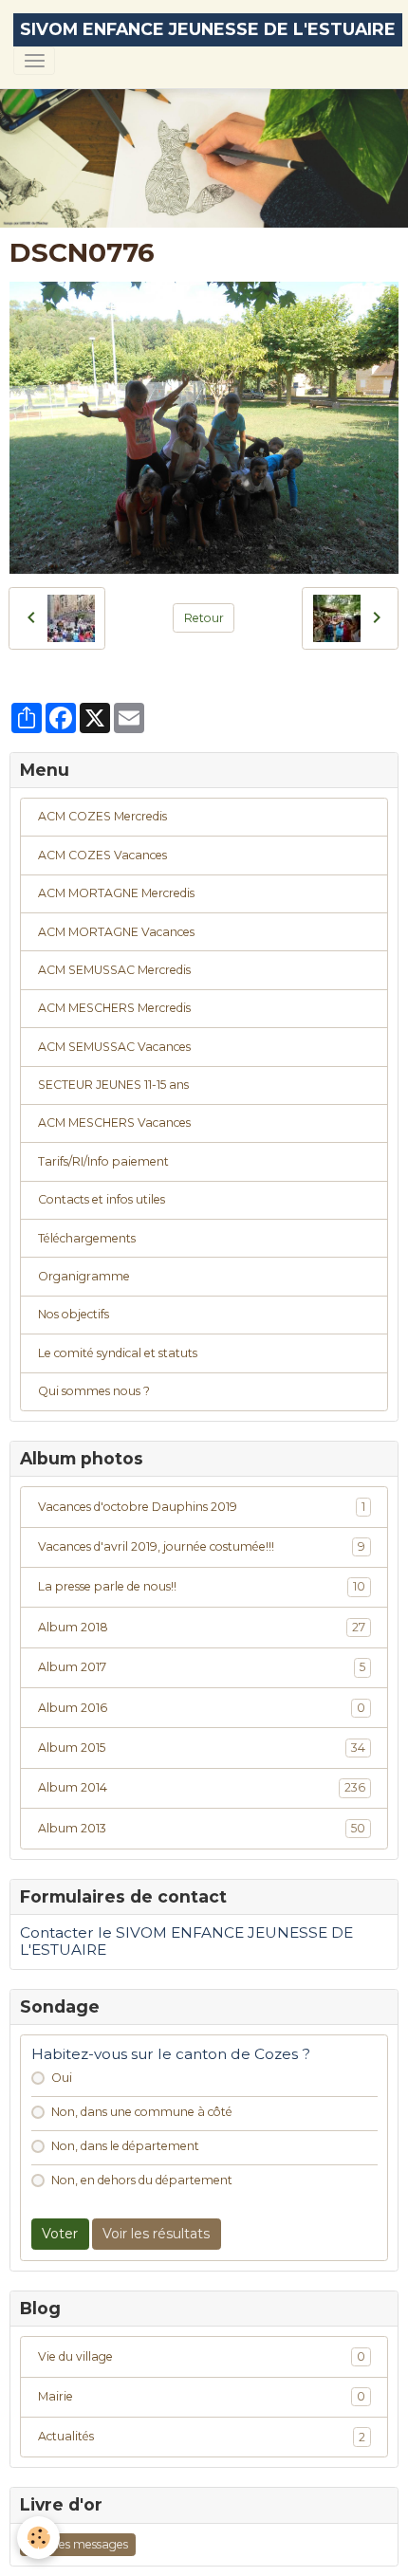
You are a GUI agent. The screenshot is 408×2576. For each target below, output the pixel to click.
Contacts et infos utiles (102, 1199)
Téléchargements (87, 1238)
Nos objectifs (74, 1314)
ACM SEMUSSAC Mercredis (114, 970)
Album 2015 (202, 1748)
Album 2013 (202, 1828)
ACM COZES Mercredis (102, 816)
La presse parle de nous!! (202, 1586)
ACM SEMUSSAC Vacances (114, 1047)
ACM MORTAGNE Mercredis (116, 893)
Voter (60, 2234)
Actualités (202, 2436)
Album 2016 (202, 1708)
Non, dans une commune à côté (142, 2112)
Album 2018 (202, 1627)
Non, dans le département (125, 2146)
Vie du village (202, 2356)
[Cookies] (38, 2538)
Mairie (202, 2396)
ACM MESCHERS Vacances (114, 1122)
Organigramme (84, 1276)
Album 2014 (202, 1787)
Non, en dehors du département (142, 2180)
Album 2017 (202, 1667)
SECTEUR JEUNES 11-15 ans (113, 1085)
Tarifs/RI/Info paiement (103, 1161)
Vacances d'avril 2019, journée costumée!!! (202, 1546)
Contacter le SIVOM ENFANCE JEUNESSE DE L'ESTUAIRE (186, 1941)
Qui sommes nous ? (94, 1391)
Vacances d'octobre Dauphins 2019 (202, 1507)
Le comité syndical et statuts (118, 1353)
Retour (204, 618)
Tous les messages (78, 2544)
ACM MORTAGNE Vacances (116, 932)
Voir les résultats (156, 2234)
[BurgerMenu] (34, 61)
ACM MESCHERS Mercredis (114, 1008)
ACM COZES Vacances (102, 855)
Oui (62, 2078)
